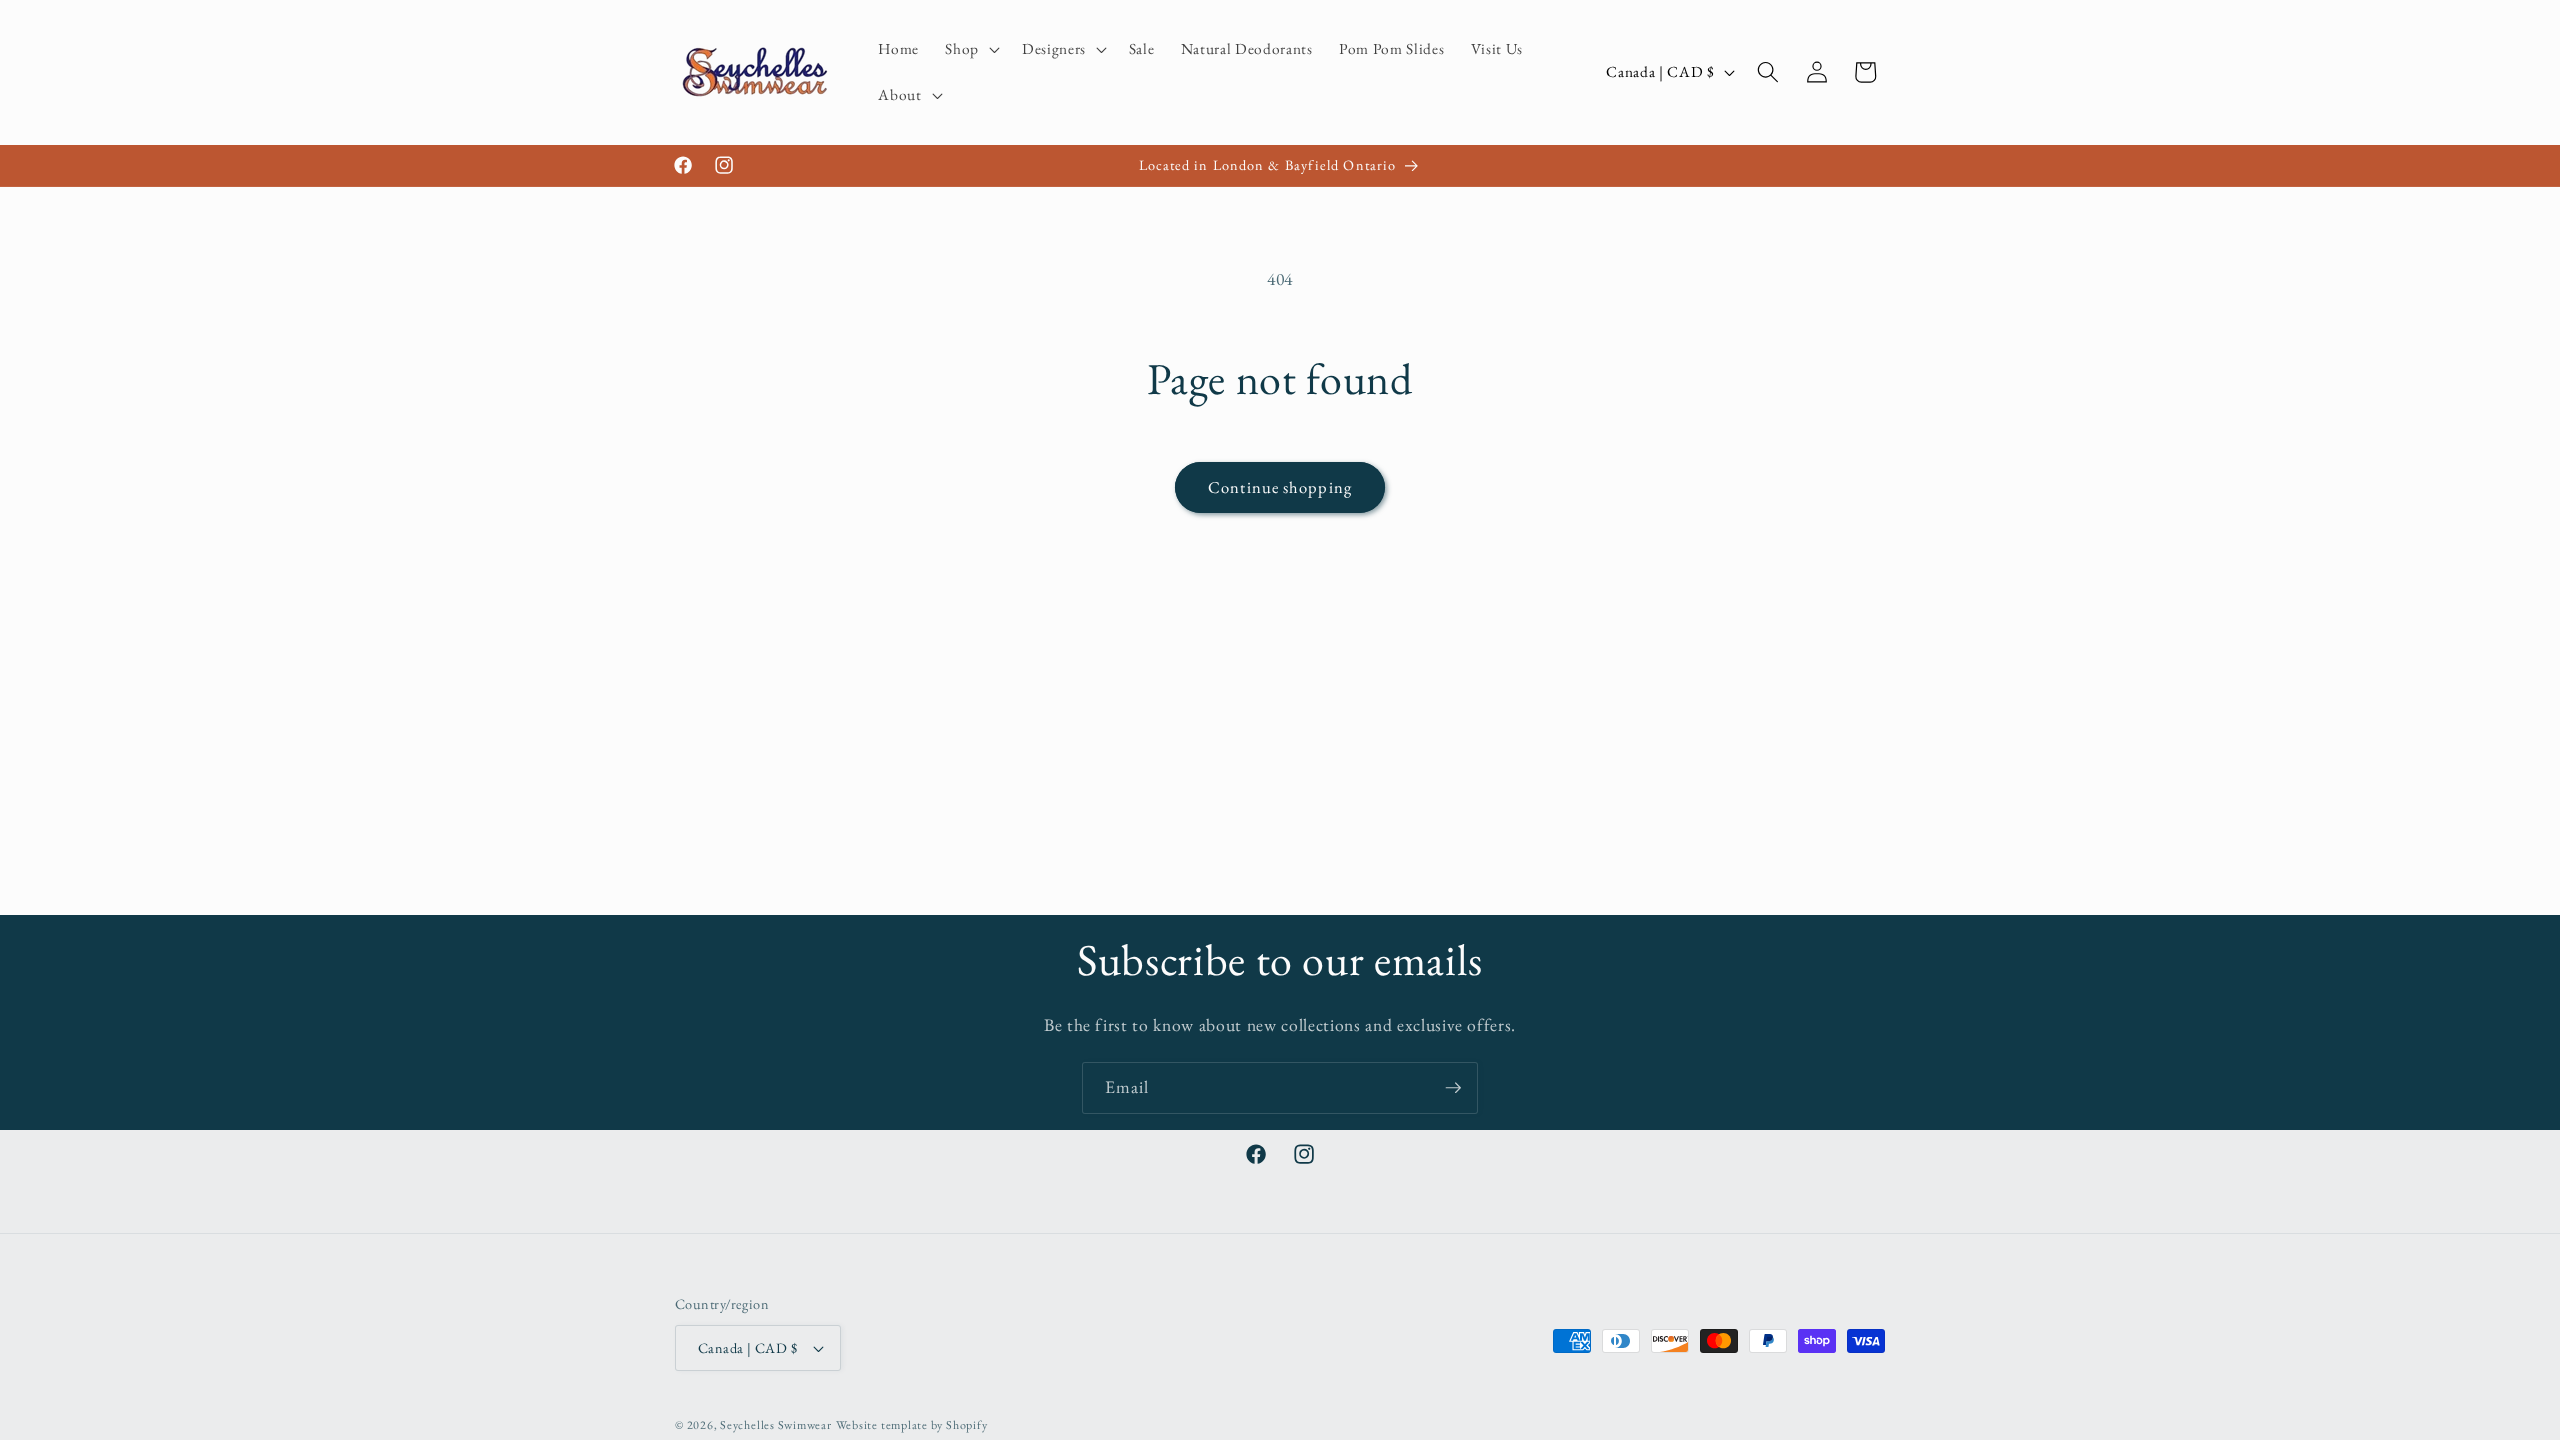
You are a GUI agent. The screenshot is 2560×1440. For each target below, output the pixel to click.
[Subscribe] (1453, 1088)
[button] (970, 49)
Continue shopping (1280, 487)
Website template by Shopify (912, 1425)
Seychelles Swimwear (776, 1425)
